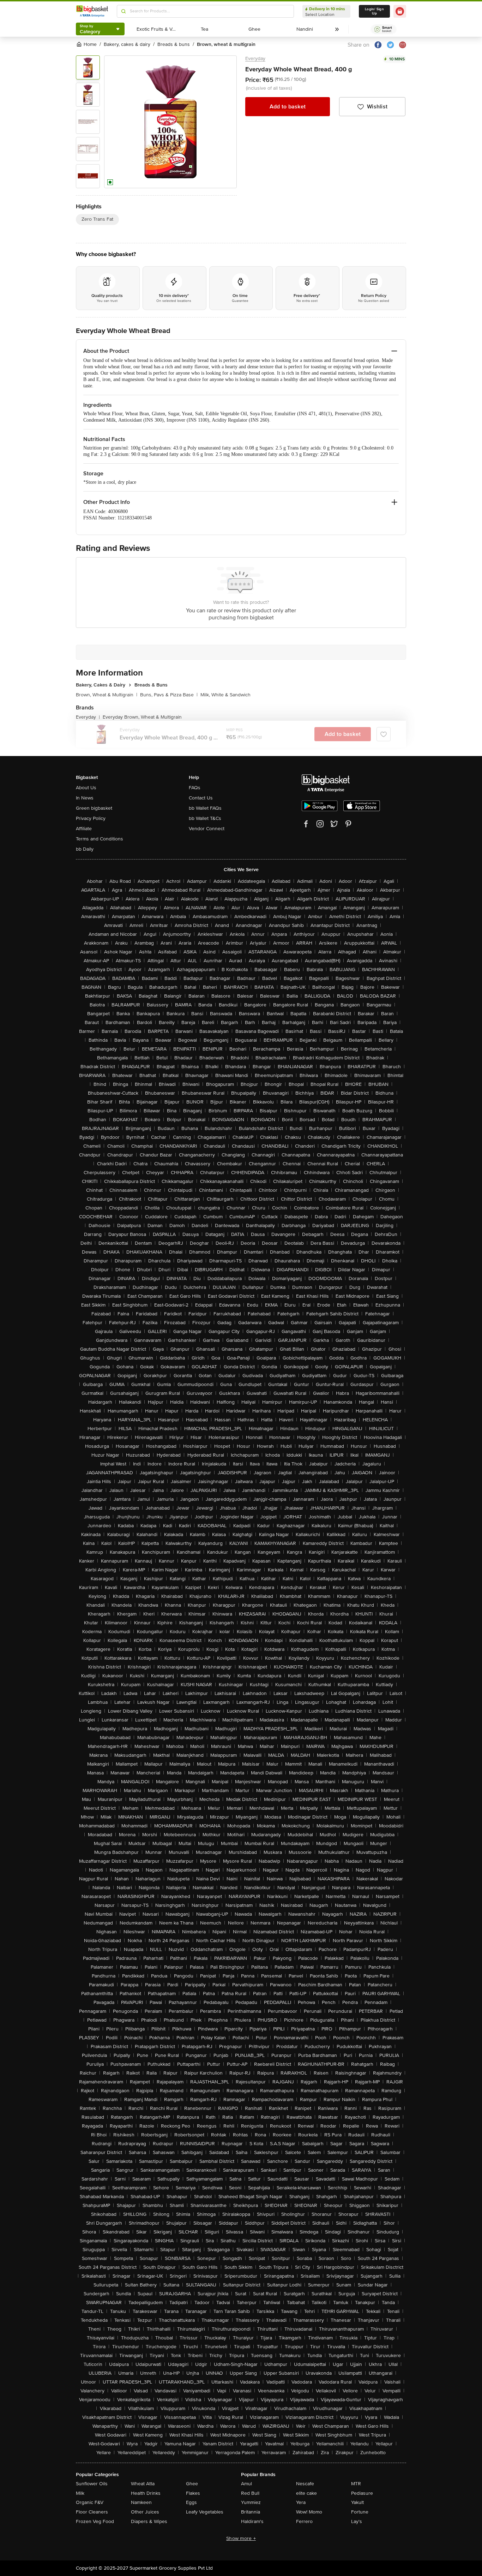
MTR (356, 2484)
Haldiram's (252, 2521)
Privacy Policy (91, 818)
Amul (246, 2484)
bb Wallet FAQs (205, 808)
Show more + (241, 2538)
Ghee (192, 2484)
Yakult (357, 2502)
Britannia (251, 2512)
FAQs (195, 788)
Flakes (193, 2493)
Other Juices (145, 2512)
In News (85, 798)
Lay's (357, 2521)
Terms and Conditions (100, 839)
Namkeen (141, 2502)
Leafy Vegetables (205, 2512)
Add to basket (288, 107)
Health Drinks (146, 2493)
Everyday (255, 58)
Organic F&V (90, 2502)
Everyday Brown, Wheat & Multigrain (142, 717)
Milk (80, 2493)
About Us (86, 788)
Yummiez (251, 2502)
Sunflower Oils (92, 2484)
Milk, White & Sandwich (225, 695)
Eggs (191, 2502)
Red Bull (250, 2493)
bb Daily (85, 849)
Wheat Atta (143, 2484)
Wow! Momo (309, 2512)
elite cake (306, 2493)
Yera (301, 2502)
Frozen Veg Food (95, 2521)
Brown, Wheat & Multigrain (107, 695)
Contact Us (201, 798)
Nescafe (305, 2484)
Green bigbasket (94, 808)
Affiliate (84, 829)
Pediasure (362, 2493)
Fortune (360, 2512)
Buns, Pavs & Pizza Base (169, 695)
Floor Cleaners (92, 2512)
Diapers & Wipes (149, 2521)
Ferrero (304, 2521)
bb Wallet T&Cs (205, 818)
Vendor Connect (207, 829)
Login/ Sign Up (374, 11)
